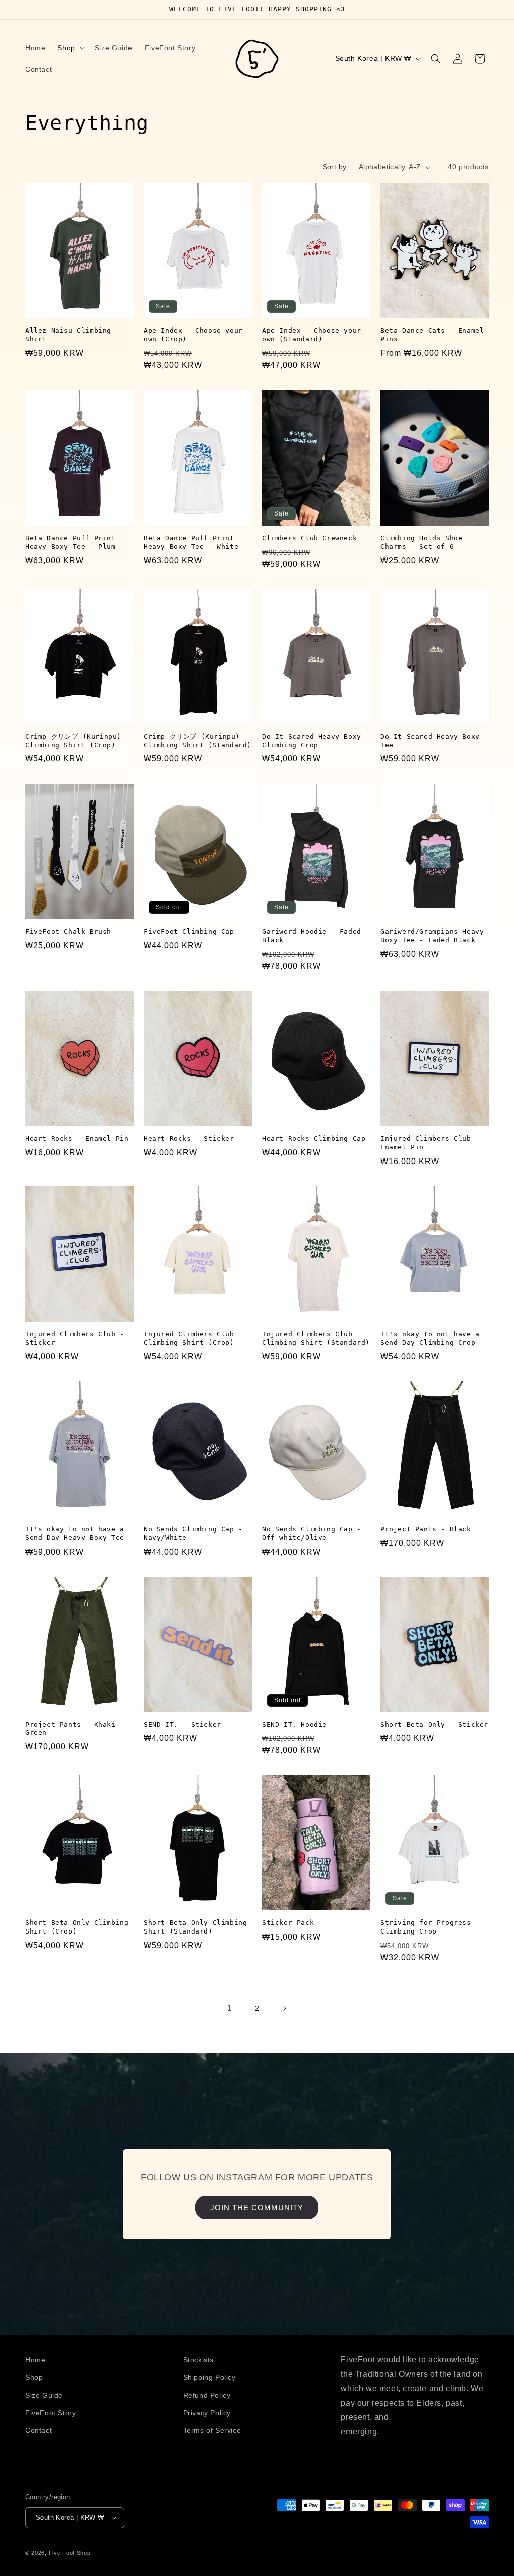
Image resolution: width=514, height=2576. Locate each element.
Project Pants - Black (426, 1529)
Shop (34, 2377)
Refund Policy (207, 2395)
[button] (70, 48)
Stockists (199, 2360)
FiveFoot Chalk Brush (68, 931)
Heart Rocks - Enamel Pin (77, 1139)
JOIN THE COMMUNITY (257, 2207)
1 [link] (230, 2008)
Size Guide (44, 2395)
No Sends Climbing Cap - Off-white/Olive (312, 1533)
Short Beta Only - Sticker (434, 1724)
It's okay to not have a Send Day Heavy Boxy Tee (75, 1533)
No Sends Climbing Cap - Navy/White (193, 1533)
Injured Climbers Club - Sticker (75, 1338)
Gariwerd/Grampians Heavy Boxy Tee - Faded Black (432, 936)
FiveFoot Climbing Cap (189, 931)
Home (35, 2360)
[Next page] (284, 2008)
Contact (38, 2430)
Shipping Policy (210, 2377)
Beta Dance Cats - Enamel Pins (432, 335)
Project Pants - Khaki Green (71, 1729)
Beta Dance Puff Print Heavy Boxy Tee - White (191, 542)
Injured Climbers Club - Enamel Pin (430, 1143)
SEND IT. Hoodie (294, 1724)
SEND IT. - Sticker (182, 1724)
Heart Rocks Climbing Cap (314, 1139)
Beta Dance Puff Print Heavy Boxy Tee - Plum (71, 542)
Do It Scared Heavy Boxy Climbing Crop (312, 741)
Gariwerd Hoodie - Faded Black (312, 936)
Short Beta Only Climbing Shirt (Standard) (195, 1927)
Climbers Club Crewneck (309, 538)
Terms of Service (212, 2430)
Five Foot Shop (70, 2553)
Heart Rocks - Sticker (189, 1139)
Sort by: (336, 167)
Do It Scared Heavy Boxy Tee (430, 741)
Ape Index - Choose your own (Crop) (193, 335)
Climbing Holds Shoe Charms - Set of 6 (421, 542)
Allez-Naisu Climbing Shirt (68, 335)
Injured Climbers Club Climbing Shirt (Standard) (316, 1338)
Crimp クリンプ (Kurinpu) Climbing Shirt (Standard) (198, 741)
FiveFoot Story (50, 2413)
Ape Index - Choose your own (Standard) (312, 335)
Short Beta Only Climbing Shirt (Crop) (77, 1927)
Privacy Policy (207, 2413)
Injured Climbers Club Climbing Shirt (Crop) (189, 1338)
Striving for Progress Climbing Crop (426, 1927)
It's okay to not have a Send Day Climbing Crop (430, 1338)
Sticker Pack (288, 1923)
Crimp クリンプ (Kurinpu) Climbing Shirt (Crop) (73, 741)
